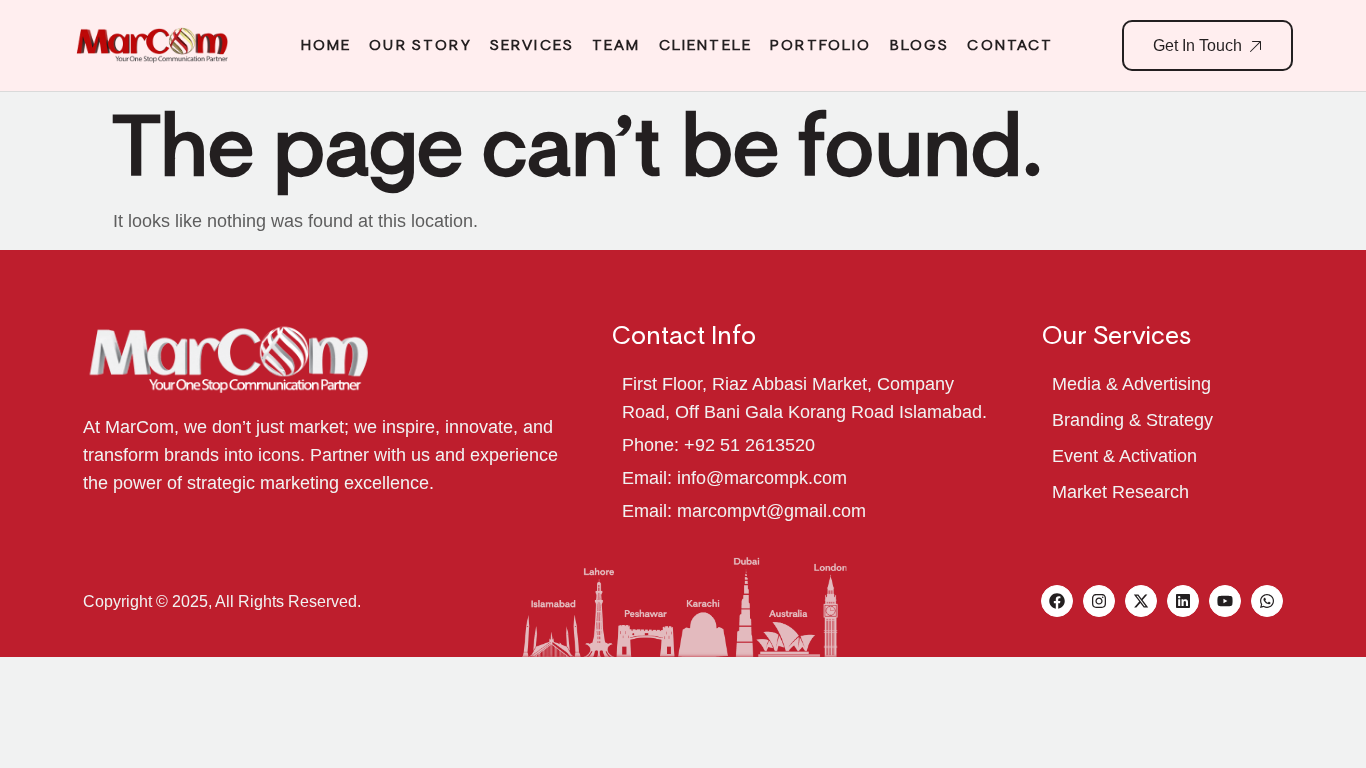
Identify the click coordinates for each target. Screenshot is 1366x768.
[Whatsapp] (1267, 601)
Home (326, 45)
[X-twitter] (1141, 601)
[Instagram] (1099, 601)
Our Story (420, 45)
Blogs (920, 45)
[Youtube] (1225, 601)
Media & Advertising (1131, 384)
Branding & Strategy (1132, 420)
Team (616, 45)
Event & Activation (1124, 456)
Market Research (1120, 492)
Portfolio (820, 45)
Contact (1010, 45)
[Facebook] (1057, 601)
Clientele (705, 45)
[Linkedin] (1183, 601)
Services (532, 45)
